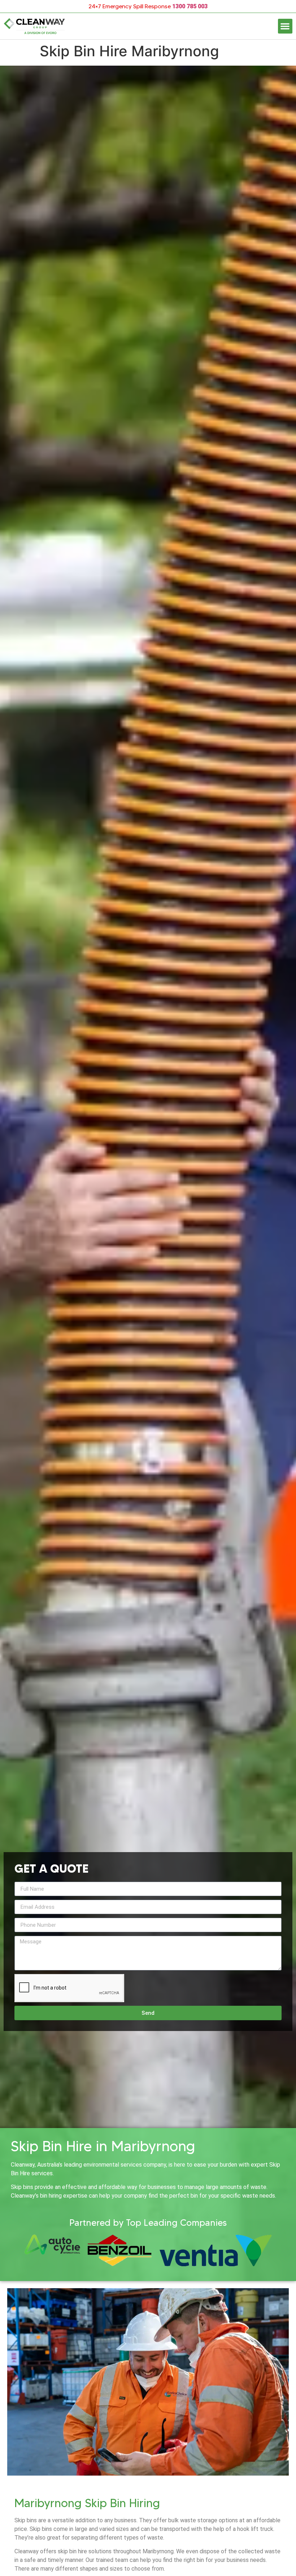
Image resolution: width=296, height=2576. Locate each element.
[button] (285, 26)
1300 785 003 (190, 6)
